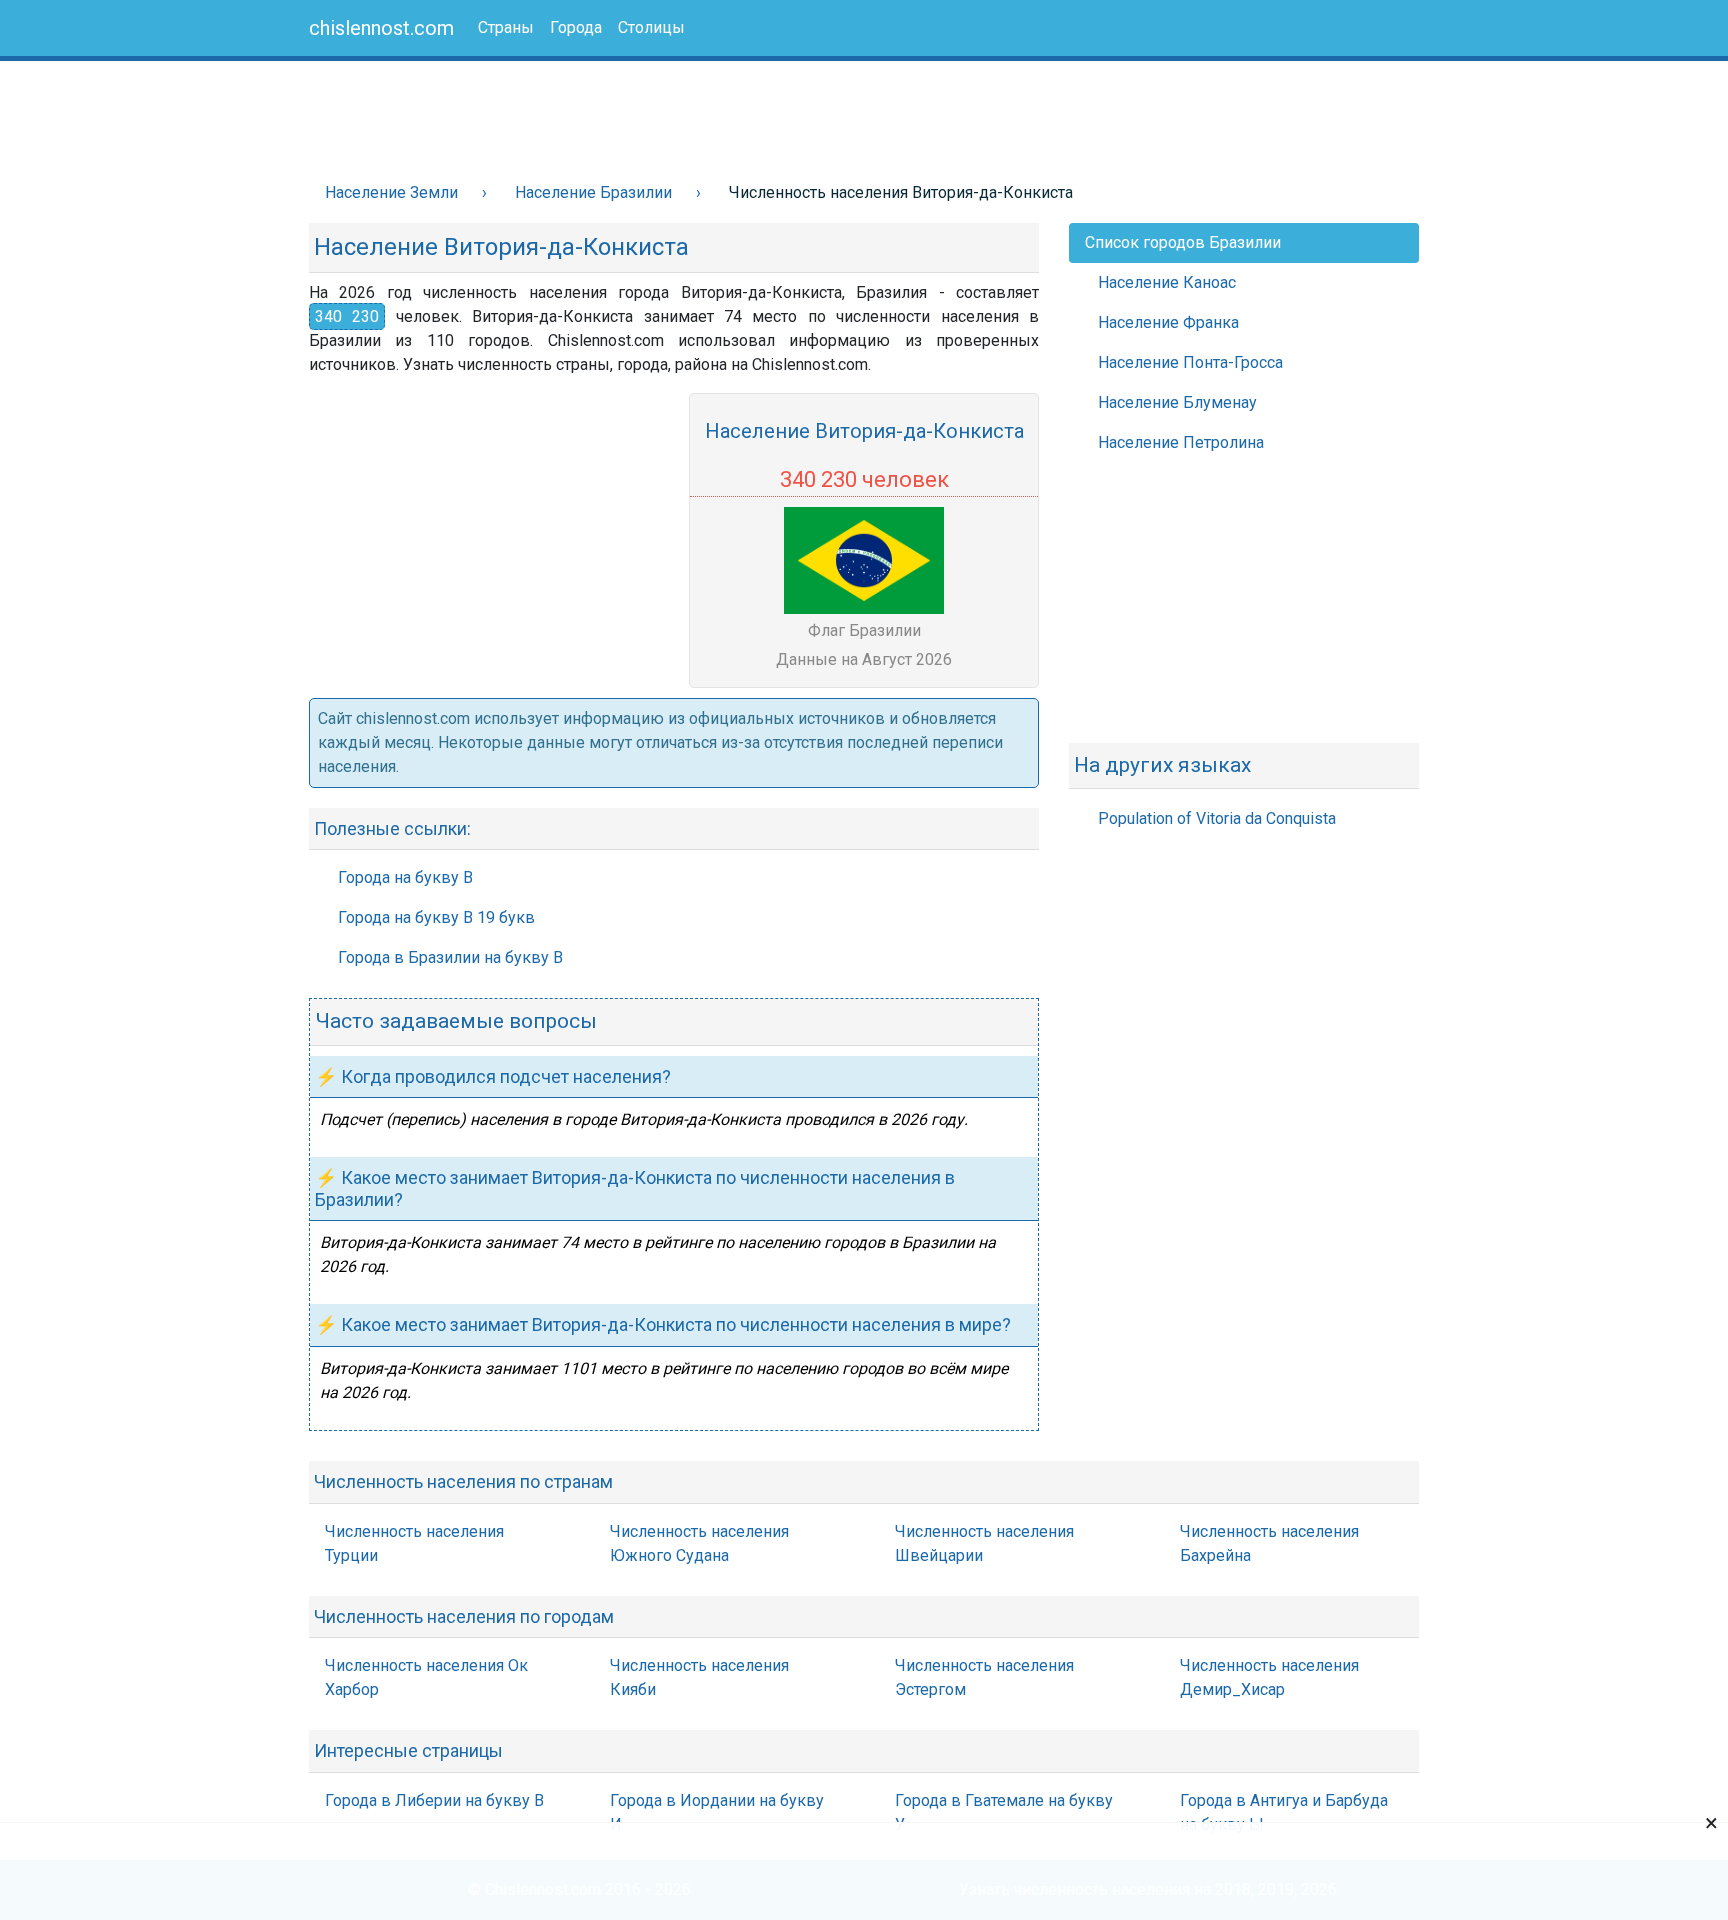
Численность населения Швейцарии (984, 1543)
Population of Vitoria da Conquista (1217, 818)
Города (576, 27)
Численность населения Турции (414, 1543)
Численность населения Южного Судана (699, 1543)
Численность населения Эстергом (984, 1677)
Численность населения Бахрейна (1269, 1543)
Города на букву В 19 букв (436, 917)
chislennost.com (381, 28)
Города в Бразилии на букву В (450, 957)
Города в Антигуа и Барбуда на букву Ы (1284, 1812)
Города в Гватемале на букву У (1004, 1812)
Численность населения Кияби (699, 1677)
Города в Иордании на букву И (717, 1812)
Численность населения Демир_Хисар (1269, 1677)
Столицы (651, 27)
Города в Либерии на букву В (434, 1800)
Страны (506, 27)
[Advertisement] (658, 111)
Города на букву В (405, 877)
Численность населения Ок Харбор (426, 1677)
